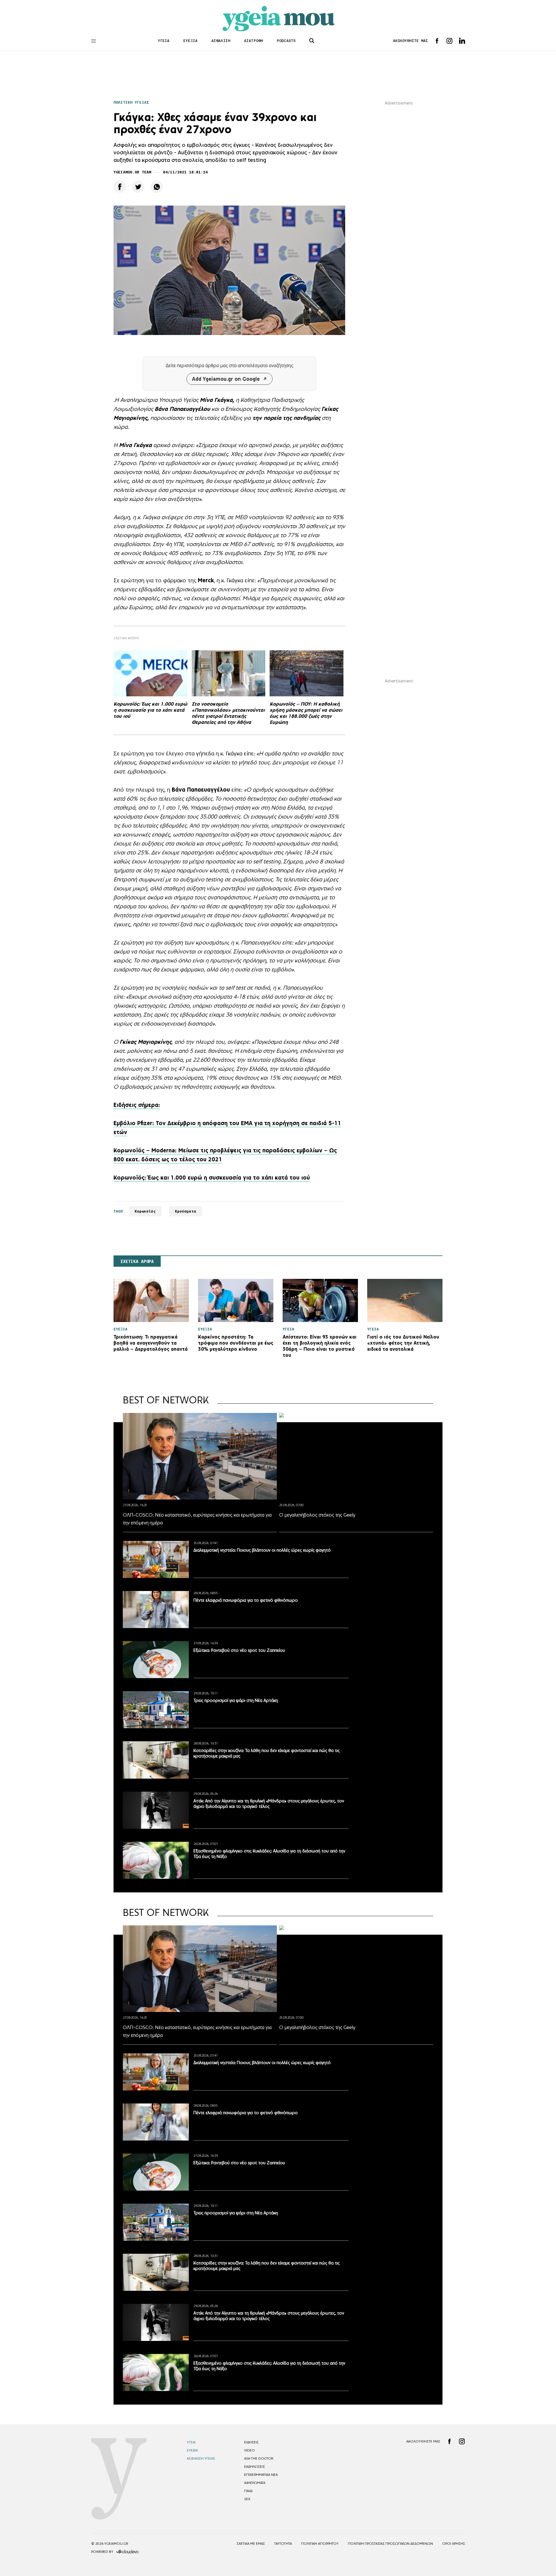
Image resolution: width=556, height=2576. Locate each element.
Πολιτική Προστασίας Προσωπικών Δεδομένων (390, 2544)
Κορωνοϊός (145, 1211)
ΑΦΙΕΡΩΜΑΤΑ (255, 2483)
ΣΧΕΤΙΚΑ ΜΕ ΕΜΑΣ (251, 2544)
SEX (247, 2499)
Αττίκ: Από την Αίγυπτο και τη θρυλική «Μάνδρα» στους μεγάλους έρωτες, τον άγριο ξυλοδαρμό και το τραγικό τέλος (269, 1804)
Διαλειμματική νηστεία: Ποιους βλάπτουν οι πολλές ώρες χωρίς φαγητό (262, 1550)
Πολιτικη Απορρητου (320, 2544)
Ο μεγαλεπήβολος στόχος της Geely (317, 1515)
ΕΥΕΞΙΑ (190, 41)
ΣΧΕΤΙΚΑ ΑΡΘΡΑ (137, 1262)
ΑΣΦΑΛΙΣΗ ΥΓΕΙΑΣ (201, 2458)
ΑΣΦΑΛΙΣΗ (221, 41)
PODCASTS (286, 41)
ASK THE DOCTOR (259, 2458)
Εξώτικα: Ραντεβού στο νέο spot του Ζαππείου (239, 1650)
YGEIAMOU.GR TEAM (132, 172)
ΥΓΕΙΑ (164, 41)
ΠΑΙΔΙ (248, 2491)
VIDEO (249, 2450)
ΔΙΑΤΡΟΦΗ (254, 41)
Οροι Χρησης (454, 2544)
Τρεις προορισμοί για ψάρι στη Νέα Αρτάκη (236, 1700)
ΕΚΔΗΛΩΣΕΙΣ (255, 2467)
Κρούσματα (185, 1211)
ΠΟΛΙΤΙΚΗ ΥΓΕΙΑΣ (131, 102)
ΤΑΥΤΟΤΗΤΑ (283, 2544)
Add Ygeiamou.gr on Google (226, 379)
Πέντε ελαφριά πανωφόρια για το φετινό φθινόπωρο (246, 1600)
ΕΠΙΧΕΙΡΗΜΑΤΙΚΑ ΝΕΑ (261, 2475)
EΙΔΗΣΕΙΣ (251, 2442)
